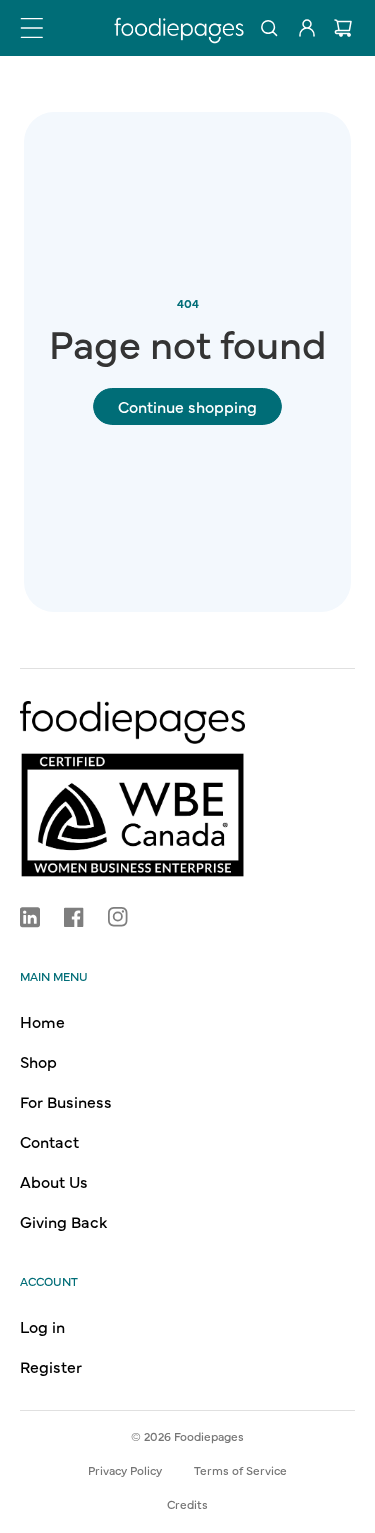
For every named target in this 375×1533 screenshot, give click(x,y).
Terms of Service (240, 1470)
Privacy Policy (125, 1470)
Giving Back (63, 1221)
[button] (32, 28)
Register (51, 1366)
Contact (49, 1141)
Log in (42, 1326)
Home (42, 1021)
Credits (187, 1504)
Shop (38, 1061)
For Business (66, 1101)
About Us (54, 1181)
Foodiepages (209, 1436)
